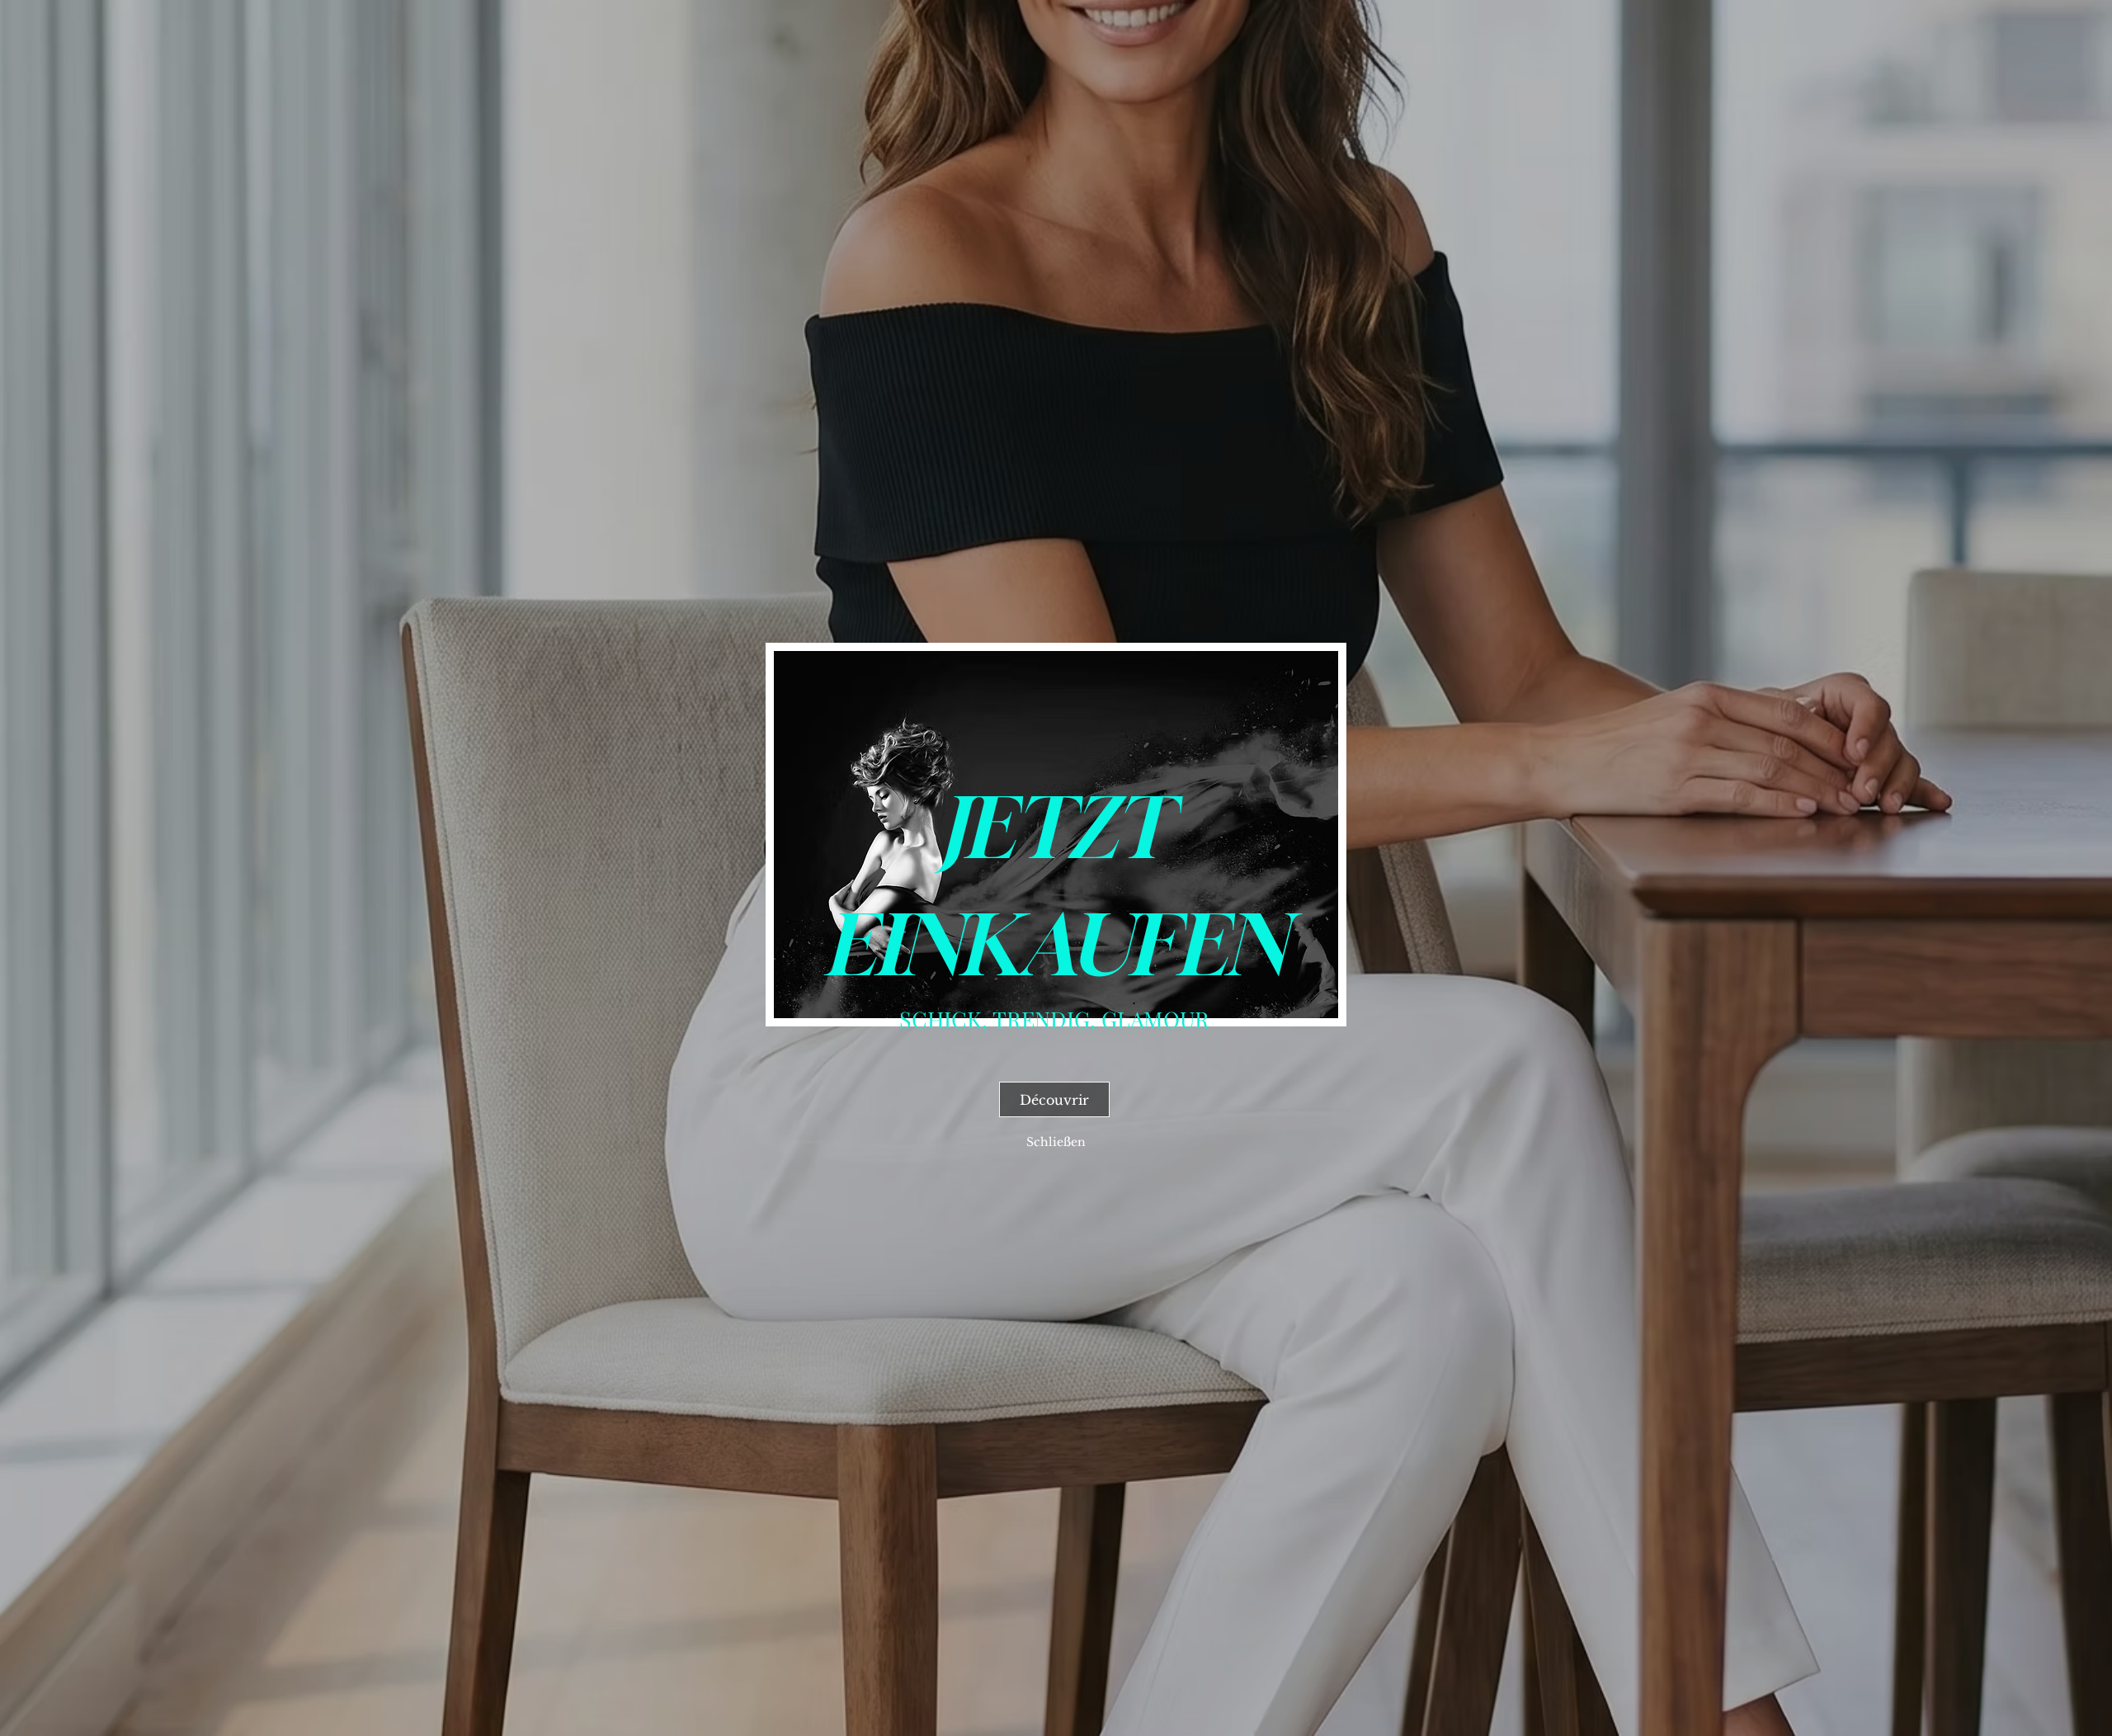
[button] (1056, 1142)
